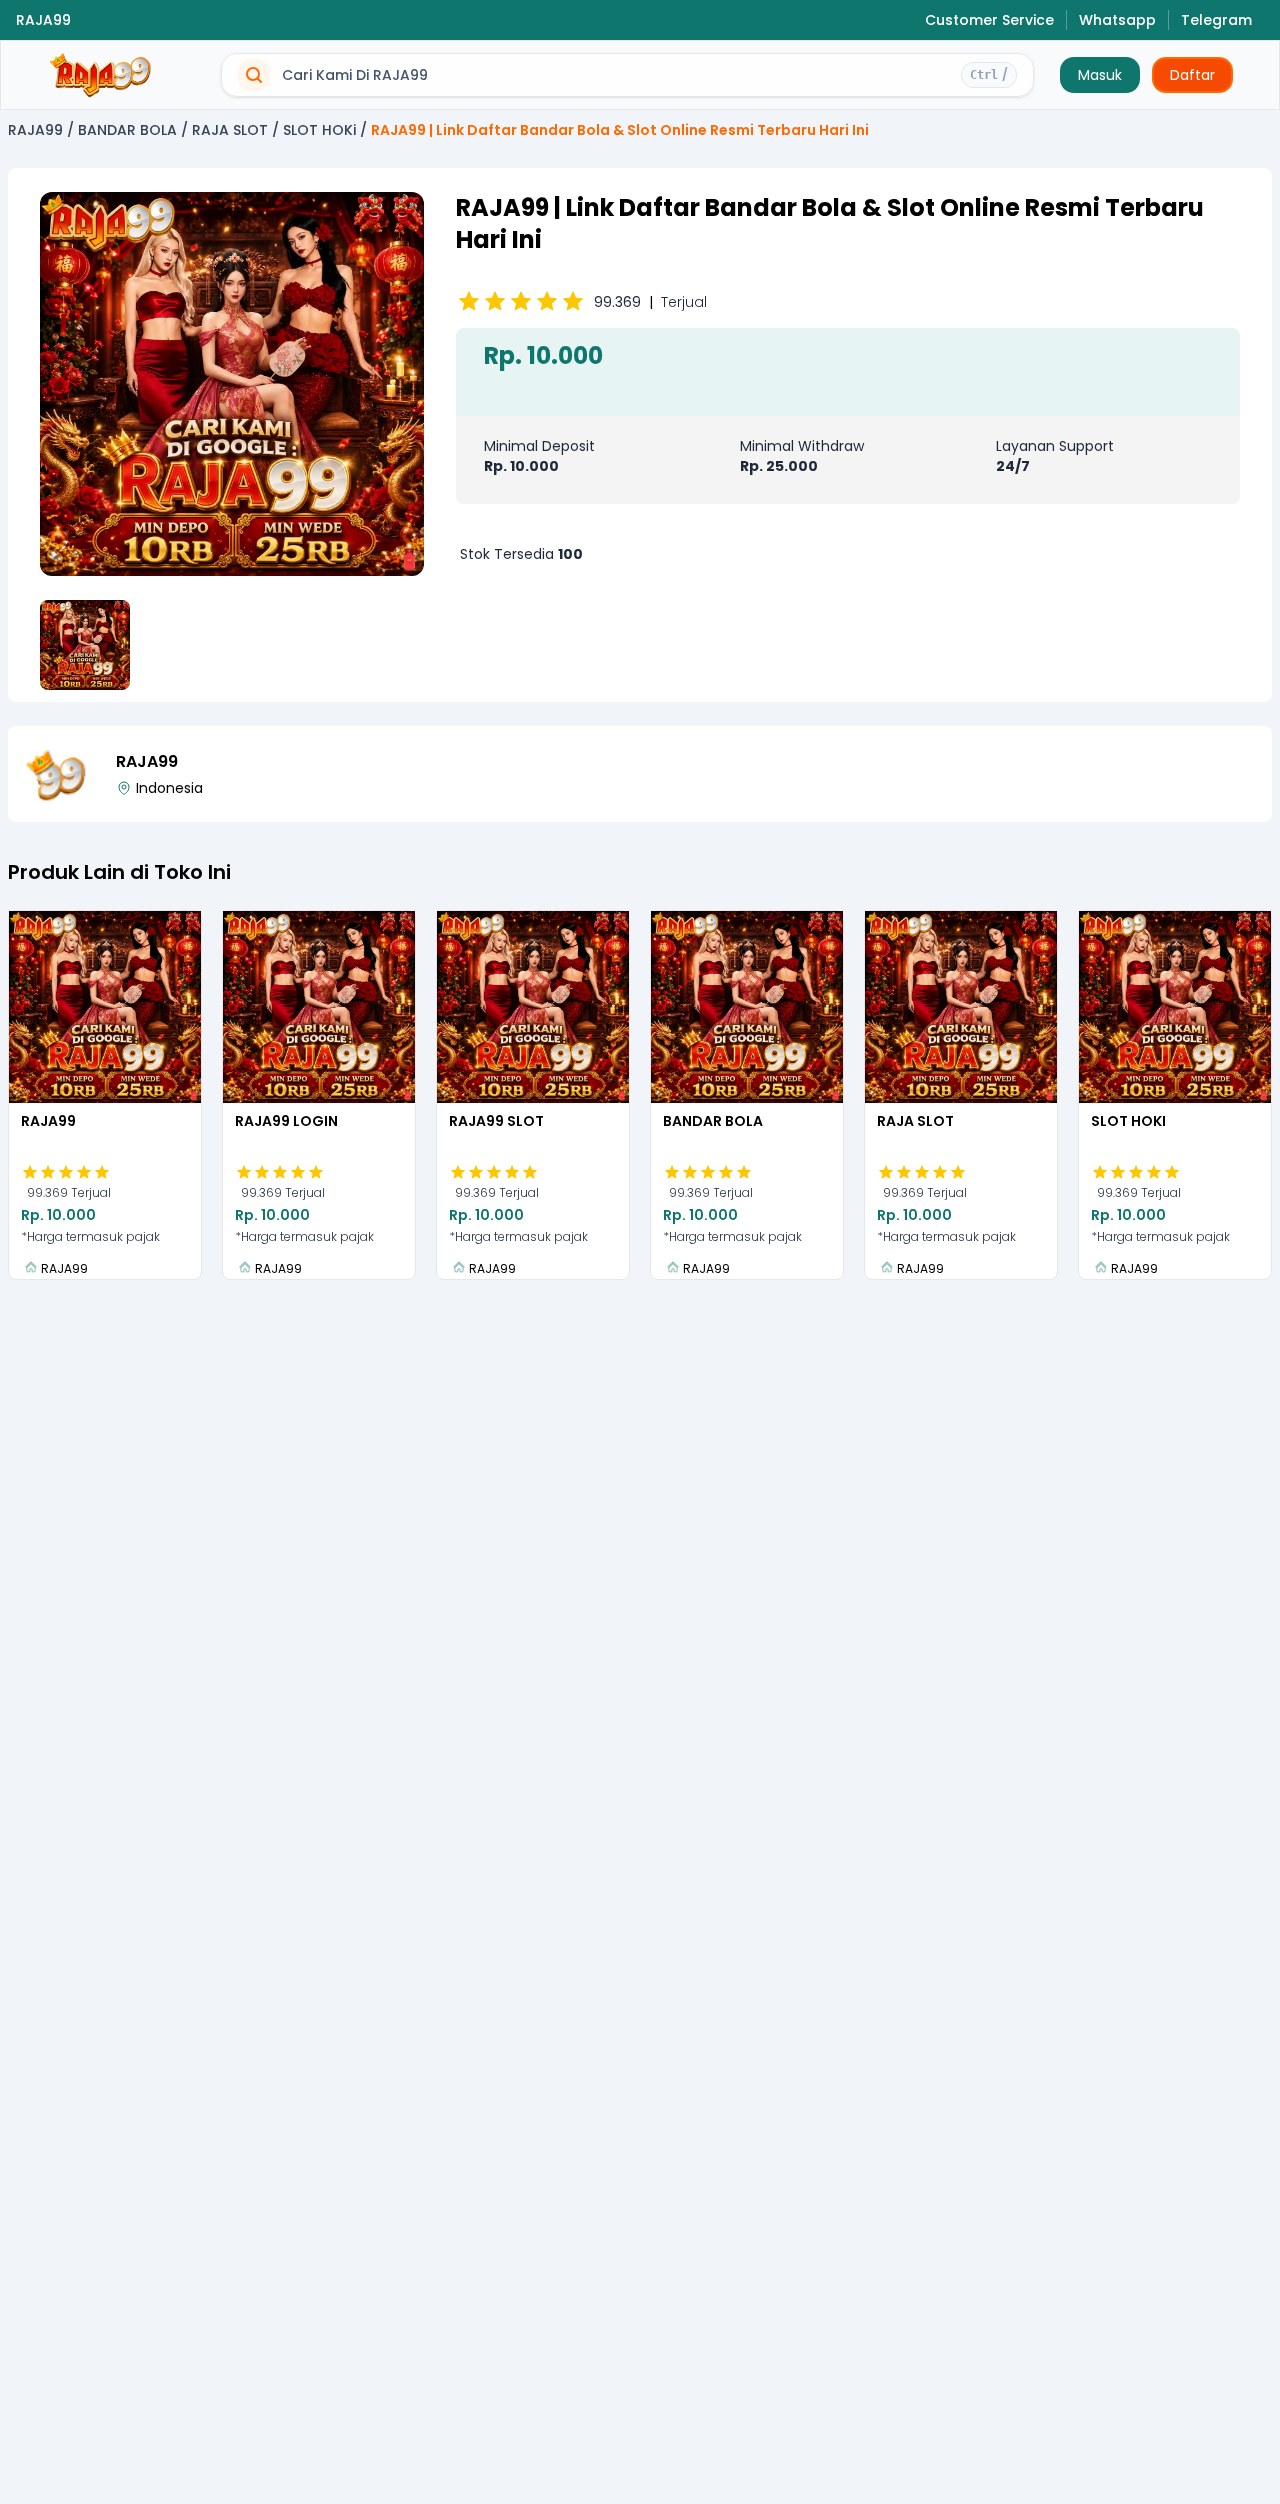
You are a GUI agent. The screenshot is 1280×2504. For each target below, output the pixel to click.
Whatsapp (1117, 20)
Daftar (1192, 75)
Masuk (1100, 75)
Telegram (1216, 20)
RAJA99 (43, 20)
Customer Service (989, 20)
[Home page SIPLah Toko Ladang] (101, 75)
